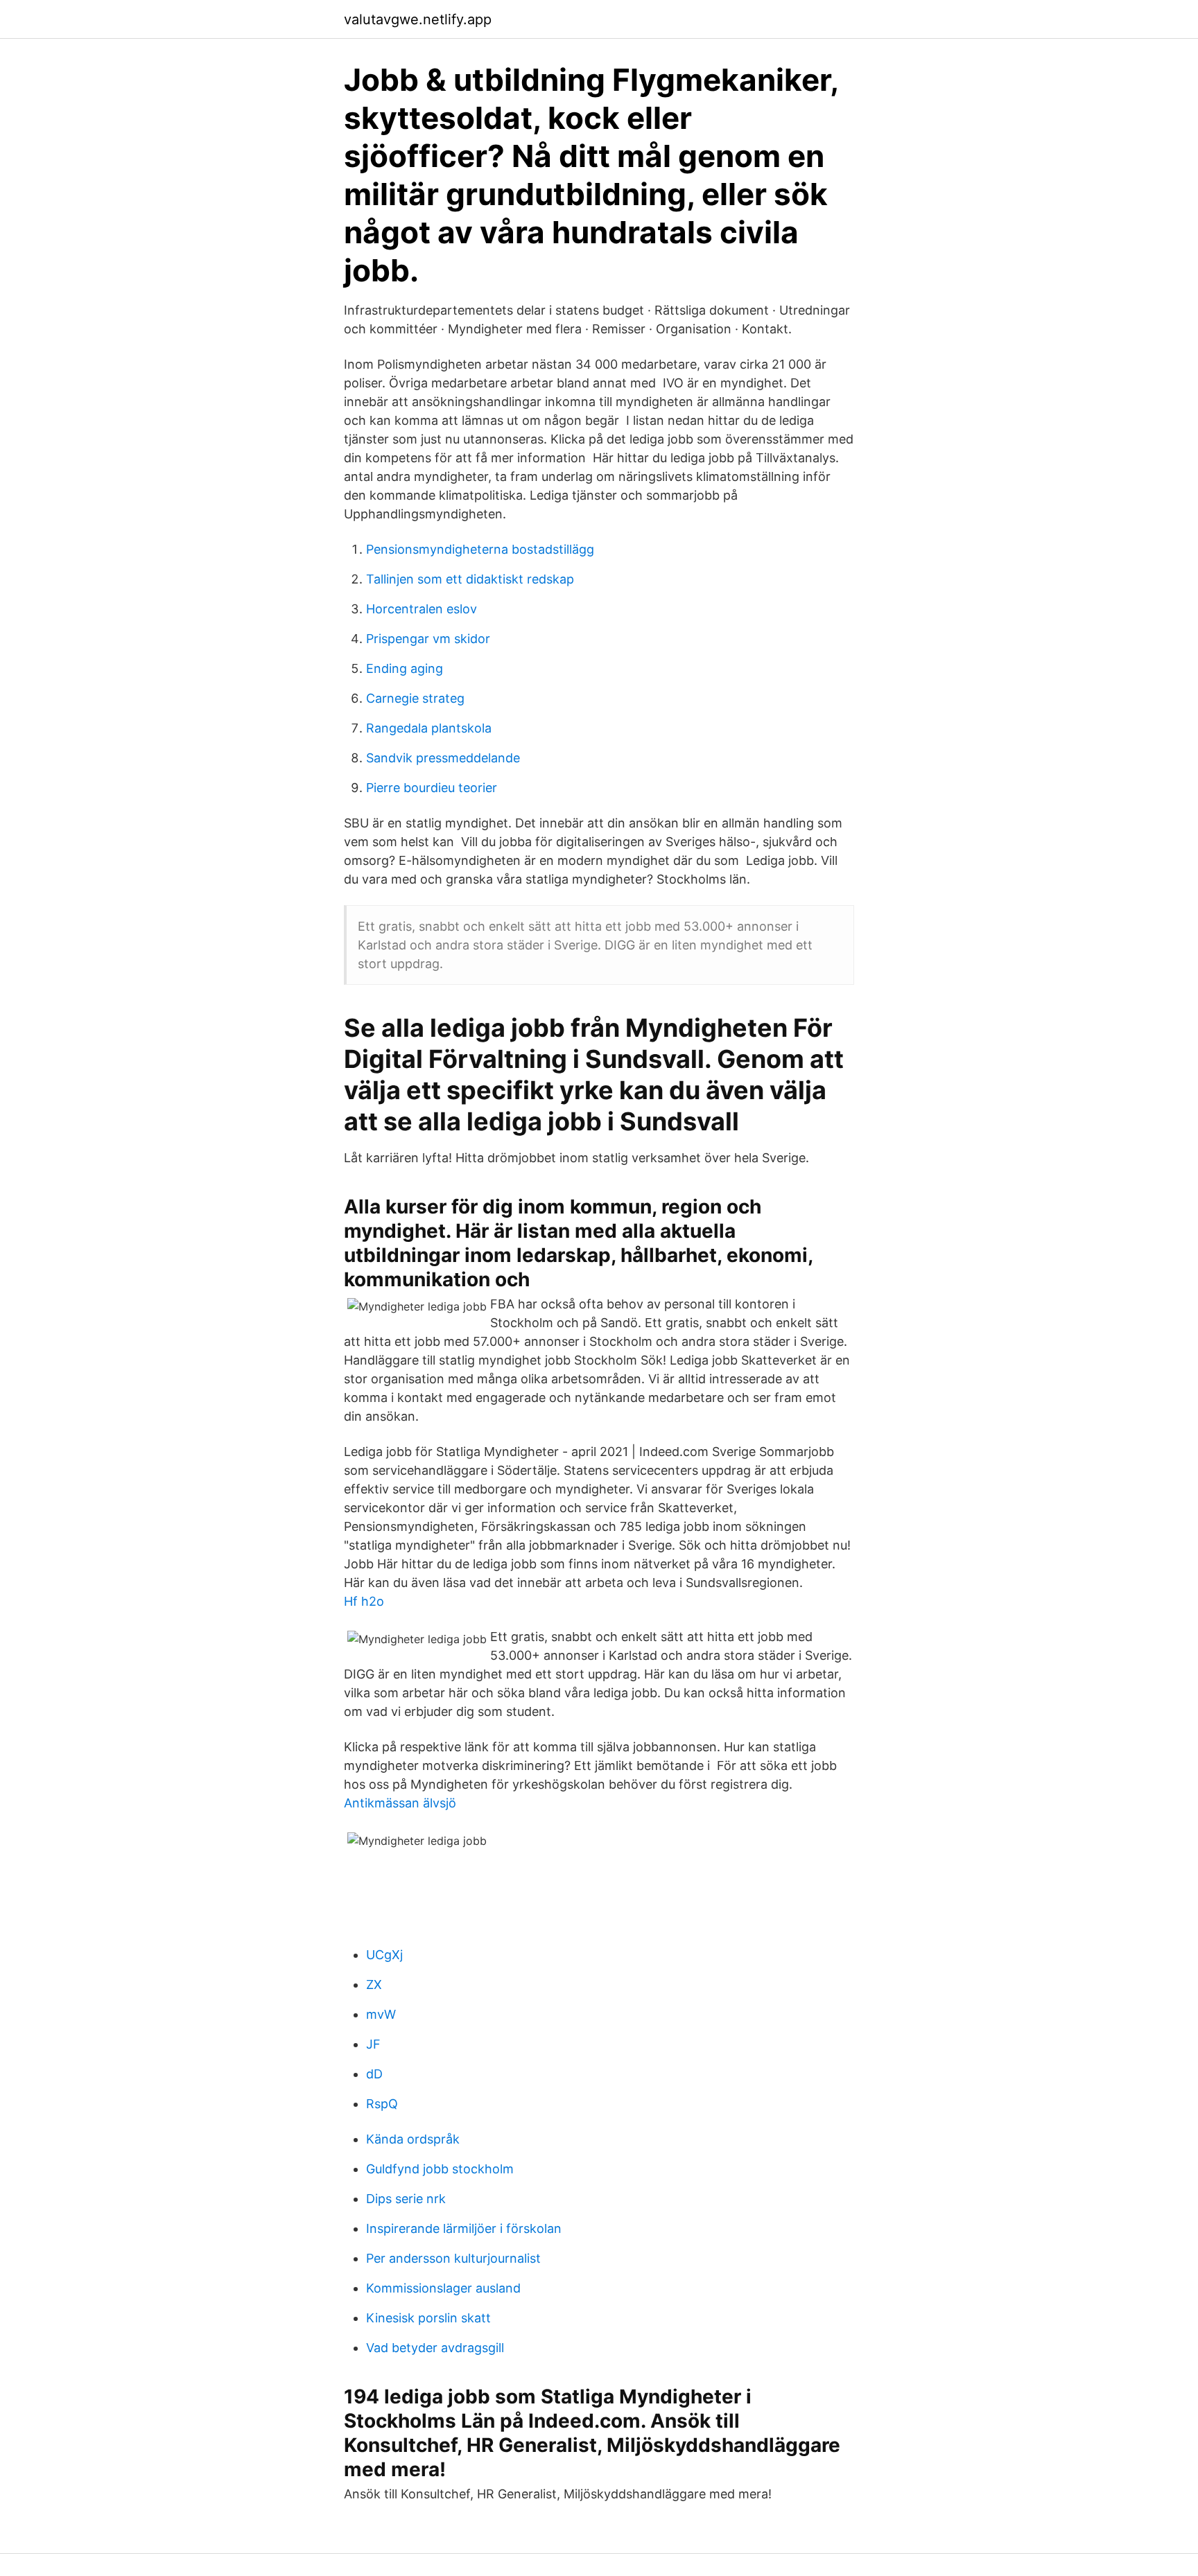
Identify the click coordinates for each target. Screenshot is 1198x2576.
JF (373, 2044)
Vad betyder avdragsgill (435, 2348)
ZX (374, 1984)
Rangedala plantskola (429, 728)
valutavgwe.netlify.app (418, 19)
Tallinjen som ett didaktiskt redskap (470, 579)
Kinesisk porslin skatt (428, 2318)
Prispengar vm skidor (428, 639)
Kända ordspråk (413, 2139)
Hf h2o (364, 1601)
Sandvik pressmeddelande (443, 758)
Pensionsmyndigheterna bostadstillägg (480, 549)
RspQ (382, 2104)
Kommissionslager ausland (443, 2288)
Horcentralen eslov (422, 609)
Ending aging (405, 668)
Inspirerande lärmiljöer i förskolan (464, 2228)
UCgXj (384, 1955)
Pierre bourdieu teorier (432, 788)
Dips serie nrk (406, 2199)
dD (374, 2074)
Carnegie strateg (415, 698)
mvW (381, 2014)
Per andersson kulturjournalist (453, 2258)
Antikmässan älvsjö (400, 1803)
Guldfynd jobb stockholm (440, 2169)
